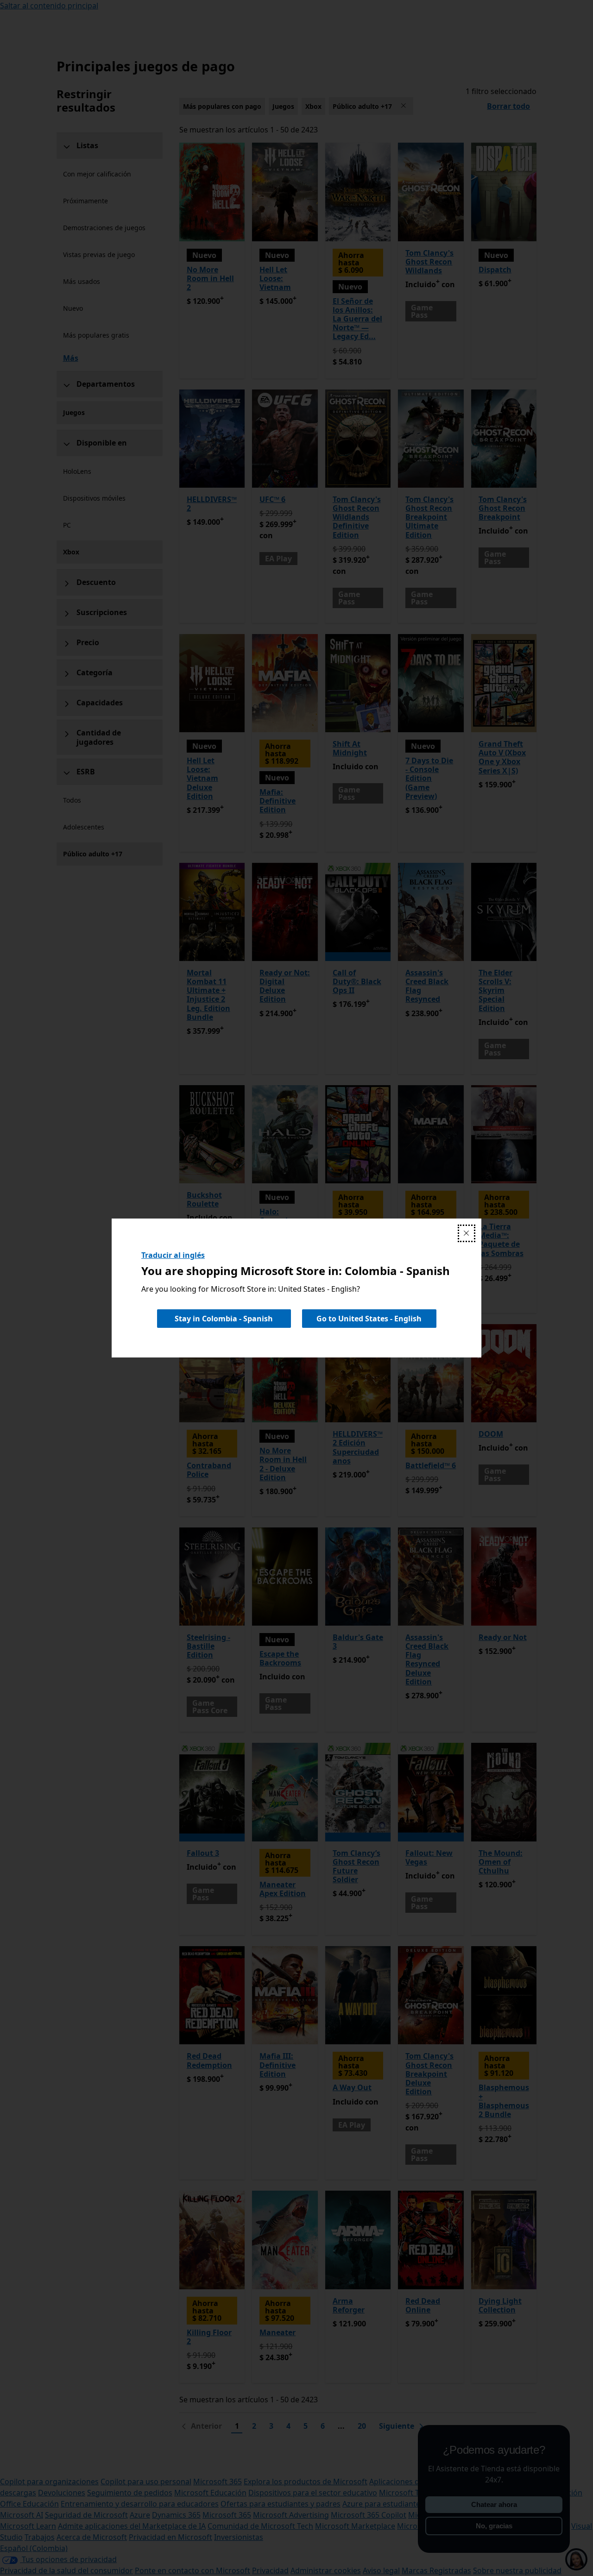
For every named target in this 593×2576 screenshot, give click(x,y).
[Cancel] (467, 1233)
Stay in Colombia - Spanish (224, 1319)
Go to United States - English (369, 1319)
